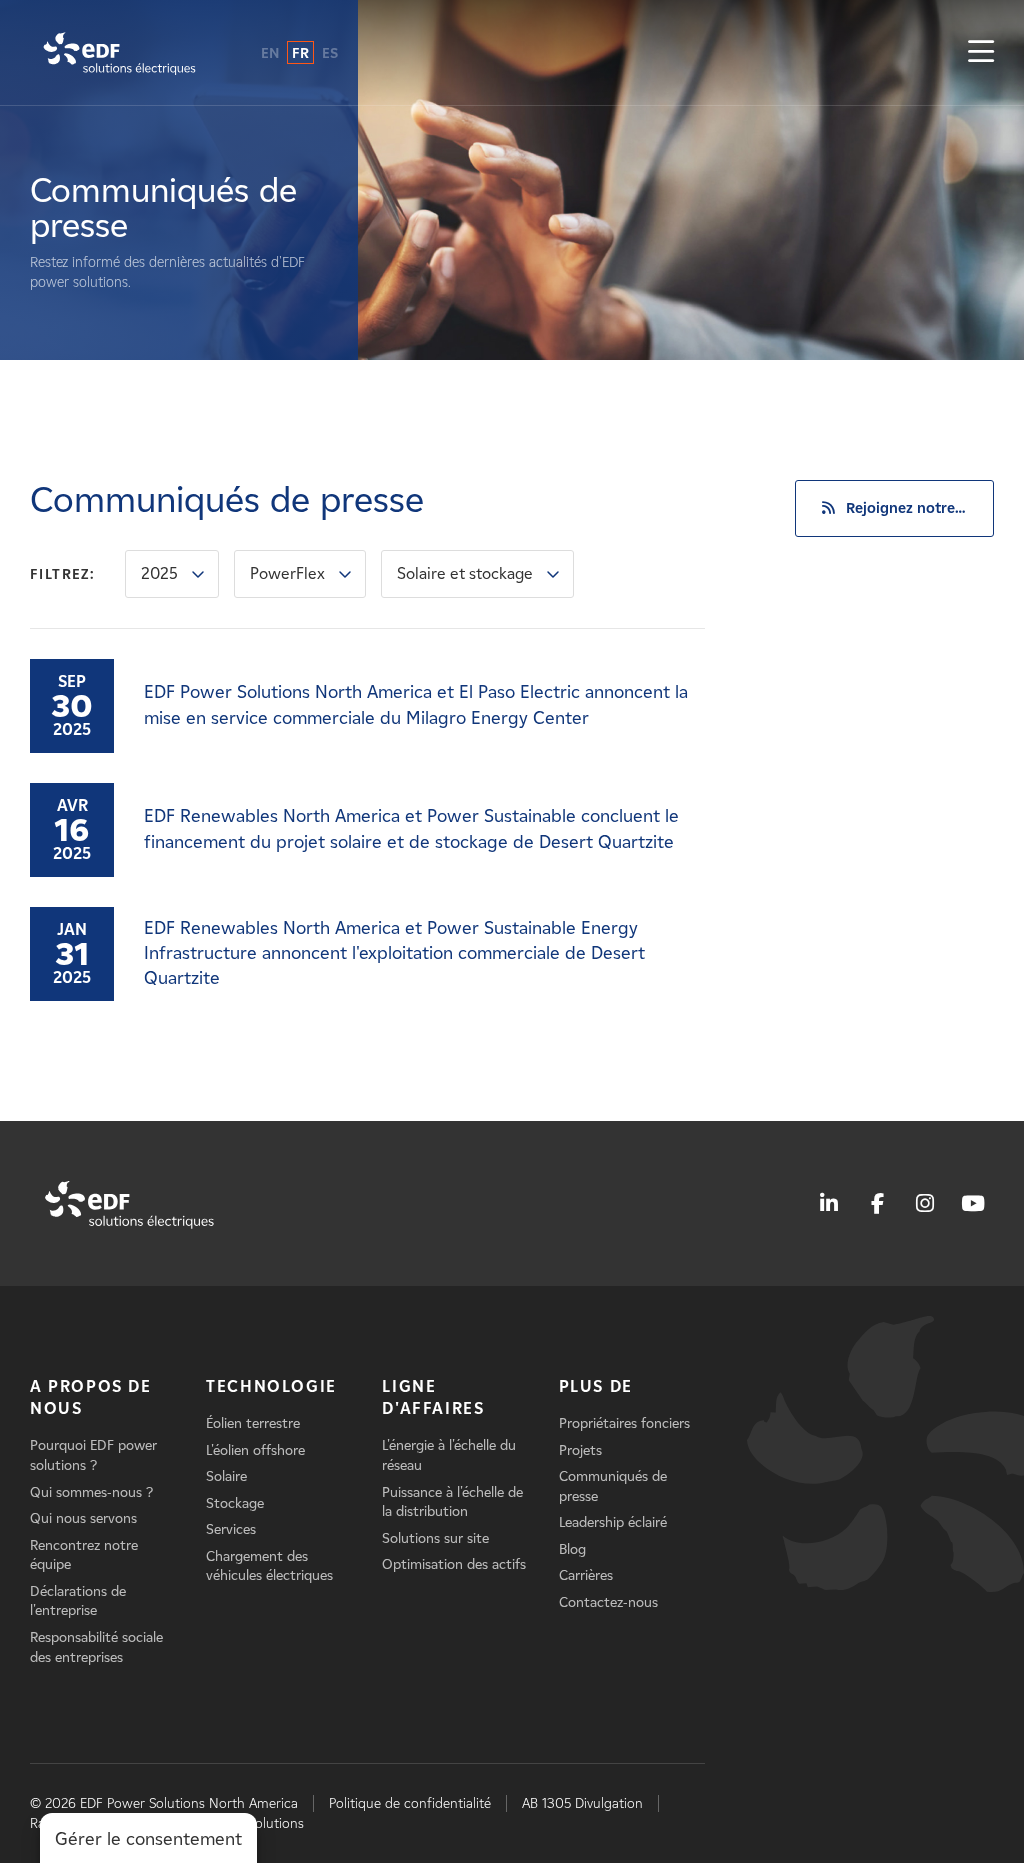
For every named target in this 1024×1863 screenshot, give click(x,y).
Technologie (271, 1386)
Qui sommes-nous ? (91, 1492)
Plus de (596, 1386)
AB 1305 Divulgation (582, 1803)
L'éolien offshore (255, 1450)
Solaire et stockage (465, 573)
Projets (580, 1450)
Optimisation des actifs (454, 1564)
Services (231, 1529)
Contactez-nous (608, 1602)
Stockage (235, 1503)
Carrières (586, 1575)
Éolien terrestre (253, 1423)
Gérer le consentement (148, 1839)
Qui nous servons (83, 1518)
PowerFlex (287, 573)
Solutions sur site (435, 1538)
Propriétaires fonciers (624, 1423)
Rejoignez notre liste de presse (920, 508)
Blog (572, 1549)
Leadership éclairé (613, 1522)
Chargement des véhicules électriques (269, 1566)
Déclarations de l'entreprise (78, 1601)
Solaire (226, 1476)
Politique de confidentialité (410, 1803)
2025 (159, 573)
